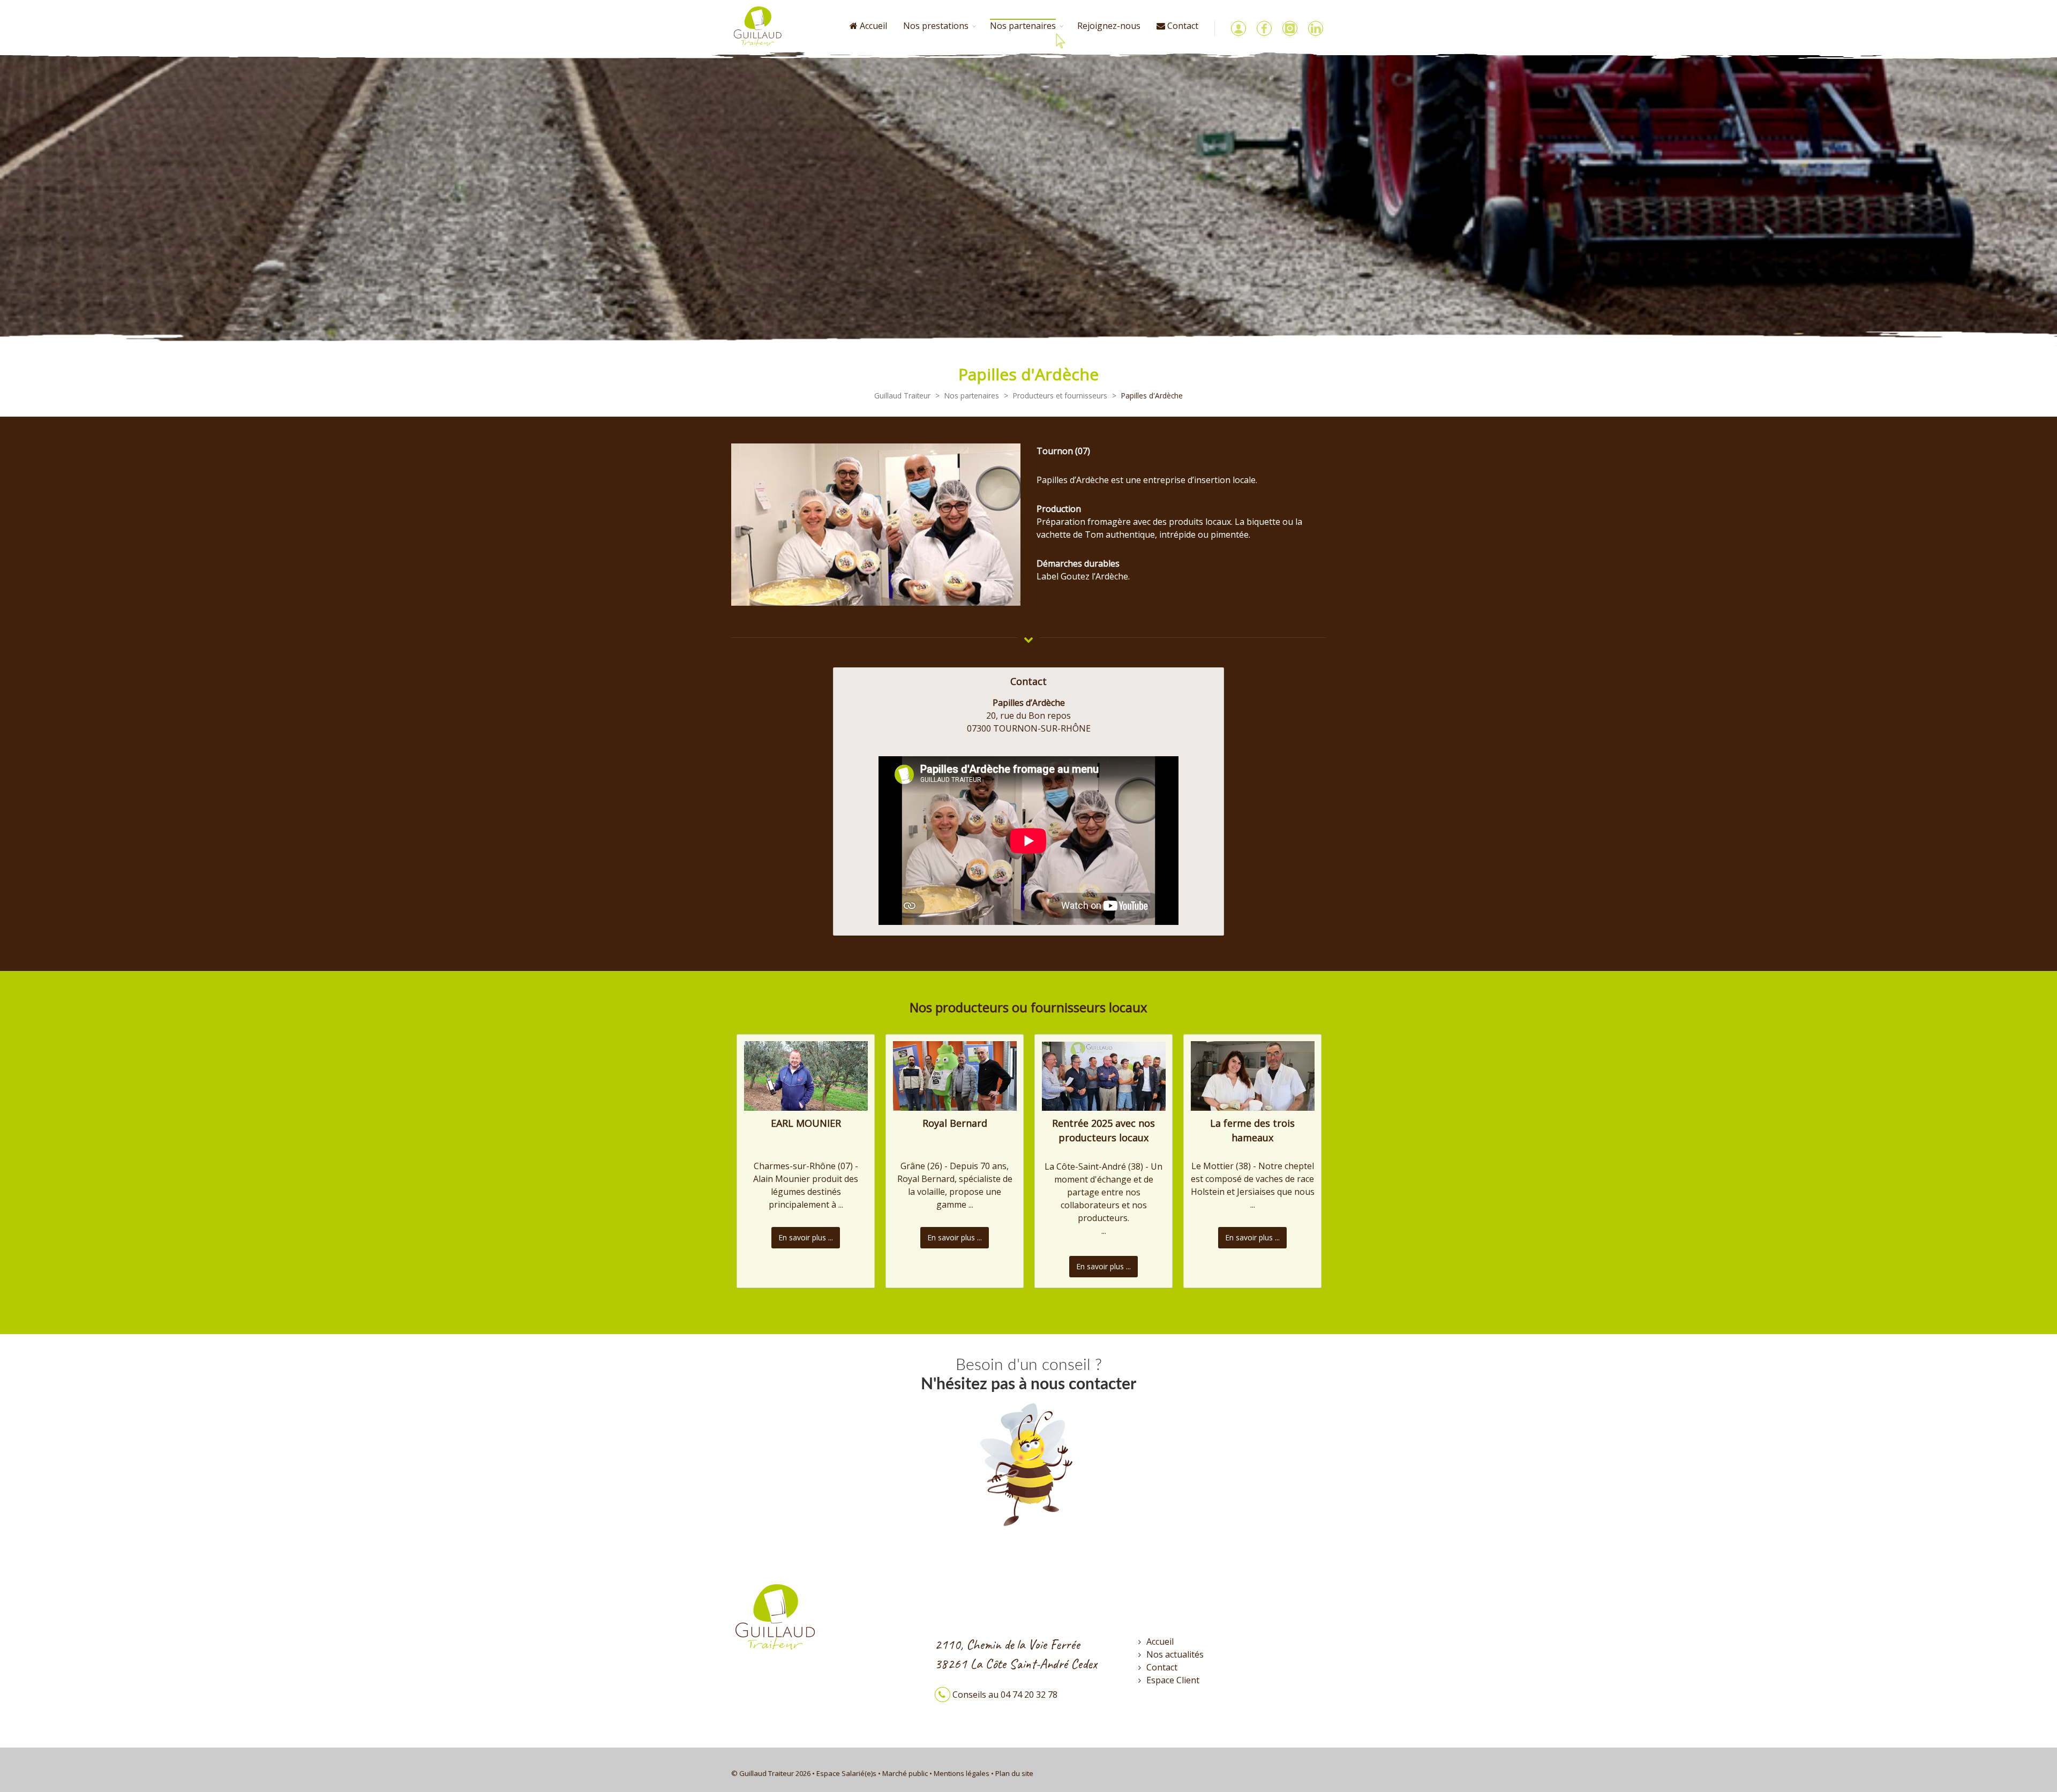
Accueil (872, 26)
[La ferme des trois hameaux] (1104, 1075)
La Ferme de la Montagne (1253, 1123)
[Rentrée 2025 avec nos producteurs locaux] (955, 1075)
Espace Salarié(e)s (846, 1773)
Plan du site (1014, 1773)
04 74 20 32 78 (1029, 1695)
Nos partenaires (972, 396)
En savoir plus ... (806, 1237)
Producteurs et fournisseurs (1060, 396)
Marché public (905, 1773)
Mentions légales (962, 1773)
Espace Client (1173, 1680)
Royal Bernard (806, 1123)
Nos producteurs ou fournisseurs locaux (1028, 1007)
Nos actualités (1175, 1654)
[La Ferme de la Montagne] (1253, 1075)
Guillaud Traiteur (902, 396)
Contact (1162, 1667)
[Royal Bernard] (806, 1075)
